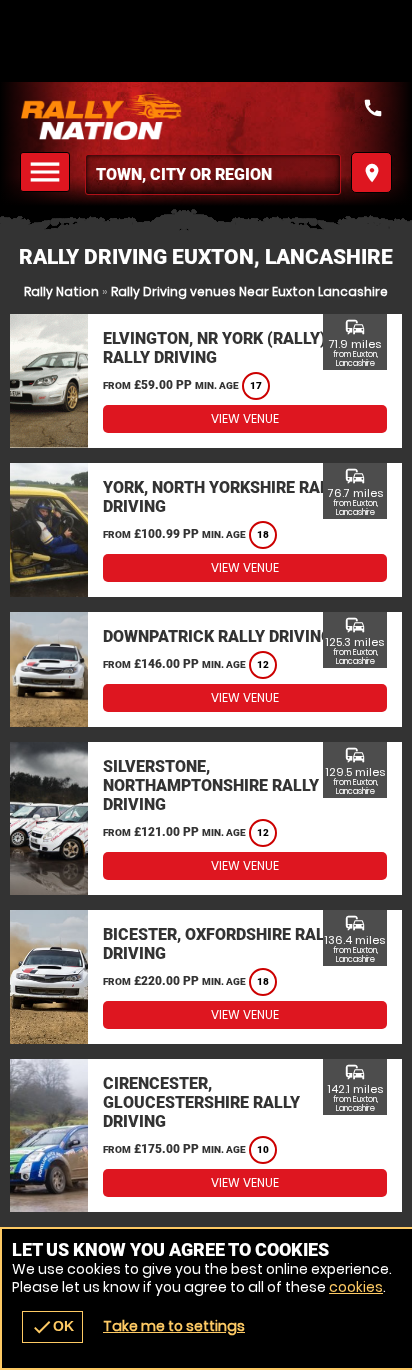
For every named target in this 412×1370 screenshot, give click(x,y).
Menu (48, 172)
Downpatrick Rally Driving (217, 636)
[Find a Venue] (213, 174)
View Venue (245, 418)
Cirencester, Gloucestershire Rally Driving (201, 1102)
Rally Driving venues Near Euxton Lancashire (249, 291)
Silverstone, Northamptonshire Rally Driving (211, 785)
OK (52, 1327)
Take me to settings (174, 1326)
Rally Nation (61, 291)
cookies (356, 1287)
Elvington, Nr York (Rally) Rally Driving (214, 348)
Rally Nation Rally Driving (206, 117)
